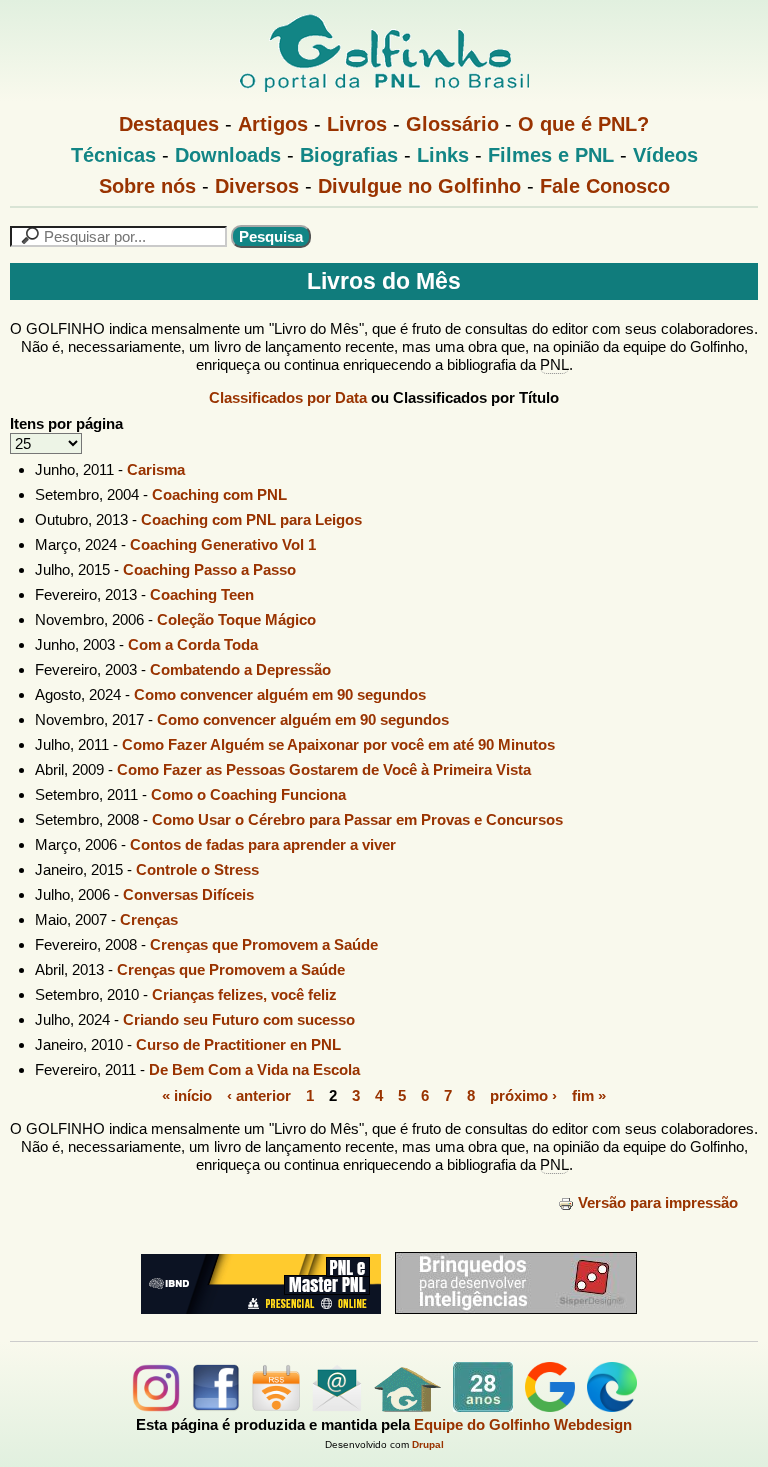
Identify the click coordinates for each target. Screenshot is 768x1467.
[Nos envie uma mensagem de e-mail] (337, 1406)
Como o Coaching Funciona (248, 794)
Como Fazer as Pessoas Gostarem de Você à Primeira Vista (324, 769)
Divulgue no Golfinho (419, 186)
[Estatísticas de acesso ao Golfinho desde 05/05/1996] (483, 1406)
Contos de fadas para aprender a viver (263, 844)
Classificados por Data (288, 397)
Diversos (257, 186)
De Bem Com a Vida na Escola (254, 1069)
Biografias (349, 155)
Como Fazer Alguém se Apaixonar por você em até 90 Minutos (338, 744)
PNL (554, 364)
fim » (589, 1094)
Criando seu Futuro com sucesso (239, 1019)
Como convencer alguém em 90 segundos (280, 694)
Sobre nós (147, 186)
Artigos (273, 124)
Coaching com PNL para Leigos (251, 519)
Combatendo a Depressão (240, 669)
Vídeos (665, 155)
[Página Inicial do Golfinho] (407, 1406)
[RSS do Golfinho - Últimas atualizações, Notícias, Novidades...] (276, 1406)
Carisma (156, 469)
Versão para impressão (658, 1202)
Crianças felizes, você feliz (244, 994)
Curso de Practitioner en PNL (238, 1044)
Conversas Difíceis (188, 894)
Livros (357, 124)
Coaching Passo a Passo (209, 569)
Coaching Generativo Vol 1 (223, 544)
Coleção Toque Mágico (236, 619)
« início (187, 1094)
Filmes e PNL (551, 155)
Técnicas (113, 155)
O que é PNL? (583, 124)
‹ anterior (259, 1094)
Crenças (149, 919)
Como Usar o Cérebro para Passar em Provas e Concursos (357, 819)
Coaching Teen (202, 594)
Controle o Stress (197, 869)
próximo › (523, 1094)
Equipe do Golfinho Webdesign (523, 1424)
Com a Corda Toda (193, 644)
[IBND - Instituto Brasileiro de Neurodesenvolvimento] (256, 1321)
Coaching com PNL (219, 494)
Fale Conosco (605, 186)
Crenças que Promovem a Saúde (264, 944)
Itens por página (66, 423)
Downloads (228, 155)
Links (443, 155)
